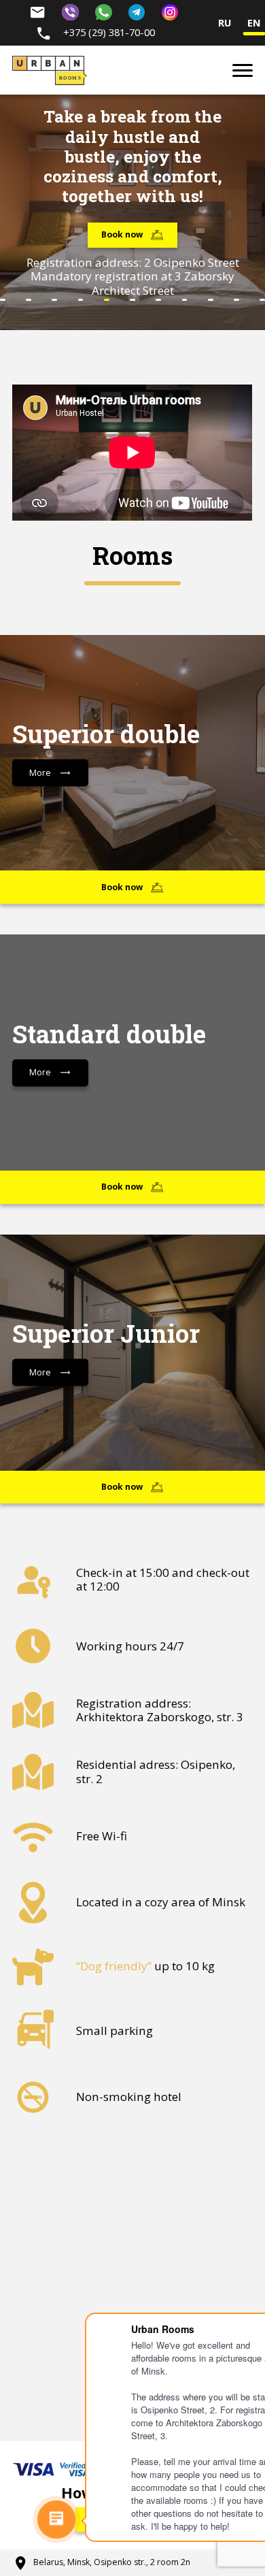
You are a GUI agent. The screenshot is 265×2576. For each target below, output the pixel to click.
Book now (122, 234)
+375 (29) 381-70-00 (108, 32)
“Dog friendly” (114, 1966)
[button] (3, 300)
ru (225, 23)
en (254, 23)
